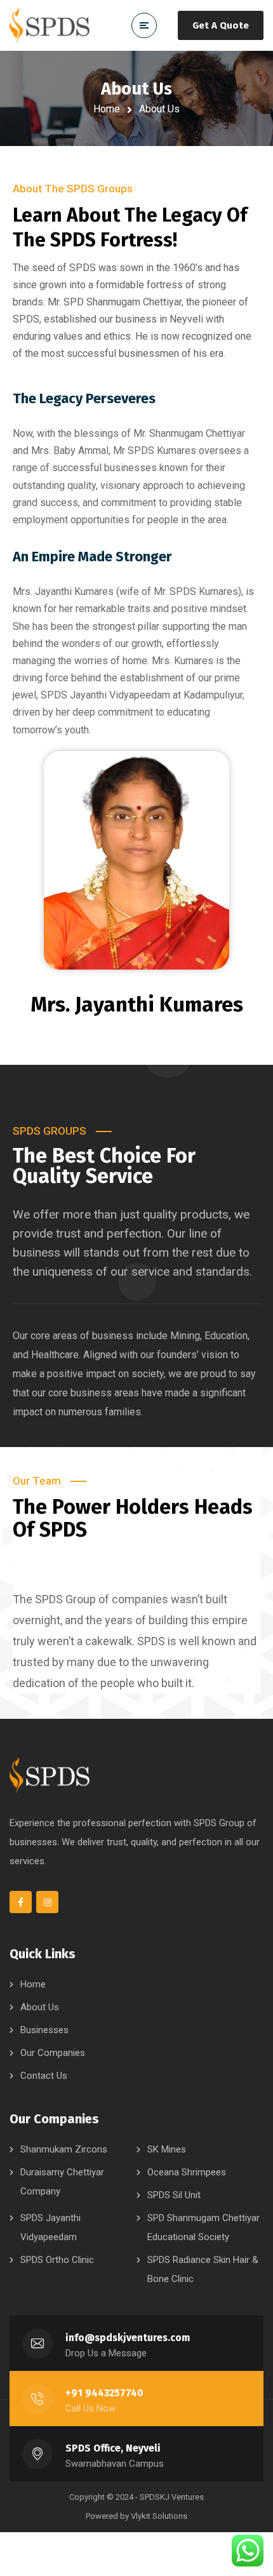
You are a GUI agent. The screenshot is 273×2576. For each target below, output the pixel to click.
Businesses (44, 2030)
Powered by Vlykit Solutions (136, 2516)
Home (107, 109)
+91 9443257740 (104, 2393)
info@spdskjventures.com (128, 2338)
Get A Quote (221, 25)
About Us (40, 2007)
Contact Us (44, 2076)
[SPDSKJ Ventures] (50, 26)
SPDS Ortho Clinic (57, 2260)
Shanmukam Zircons (64, 2149)
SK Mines (167, 2149)
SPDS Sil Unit (174, 2195)
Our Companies (53, 2053)
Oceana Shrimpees (187, 2172)
